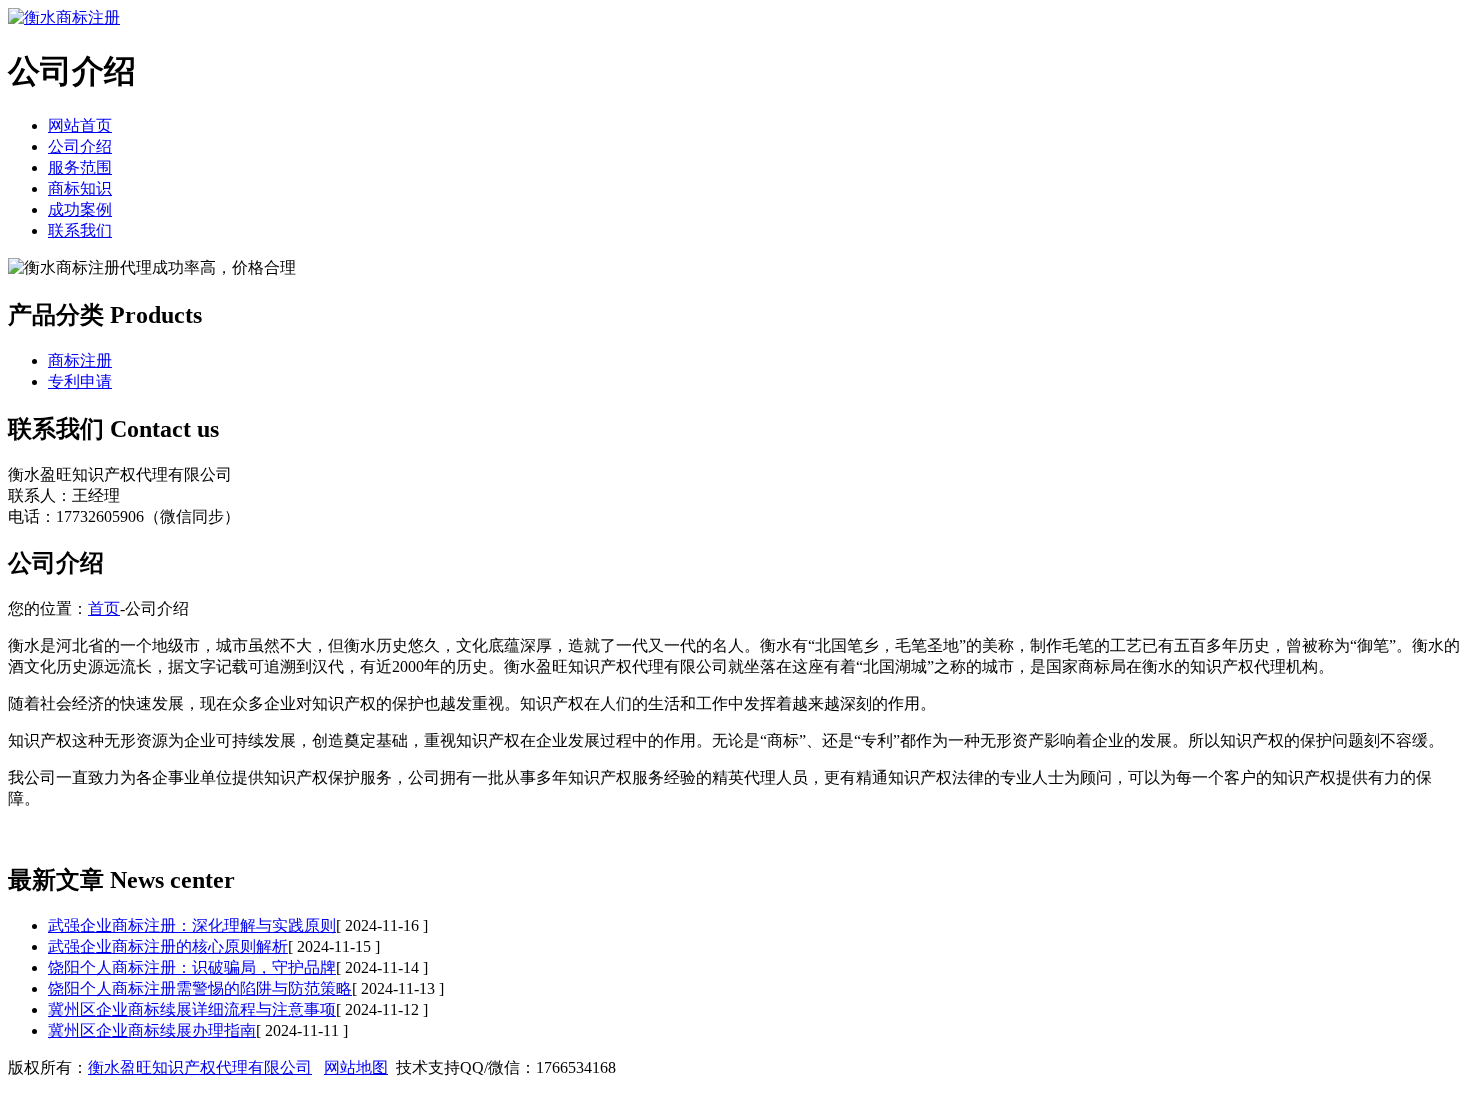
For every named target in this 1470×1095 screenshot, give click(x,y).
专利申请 (80, 381)
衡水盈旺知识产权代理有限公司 (200, 1067)
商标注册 (80, 360)
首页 (104, 608)
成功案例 (80, 209)
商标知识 (80, 188)
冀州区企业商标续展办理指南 (152, 1030)
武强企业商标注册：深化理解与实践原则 (192, 925)
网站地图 (356, 1067)
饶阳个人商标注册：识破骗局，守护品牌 (192, 967)
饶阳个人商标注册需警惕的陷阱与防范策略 (200, 988)
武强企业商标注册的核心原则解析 (168, 946)
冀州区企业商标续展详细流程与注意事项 (192, 1009)
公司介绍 (80, 146)
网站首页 (80, 125)
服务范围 (80, 167)
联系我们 (80, 230)
